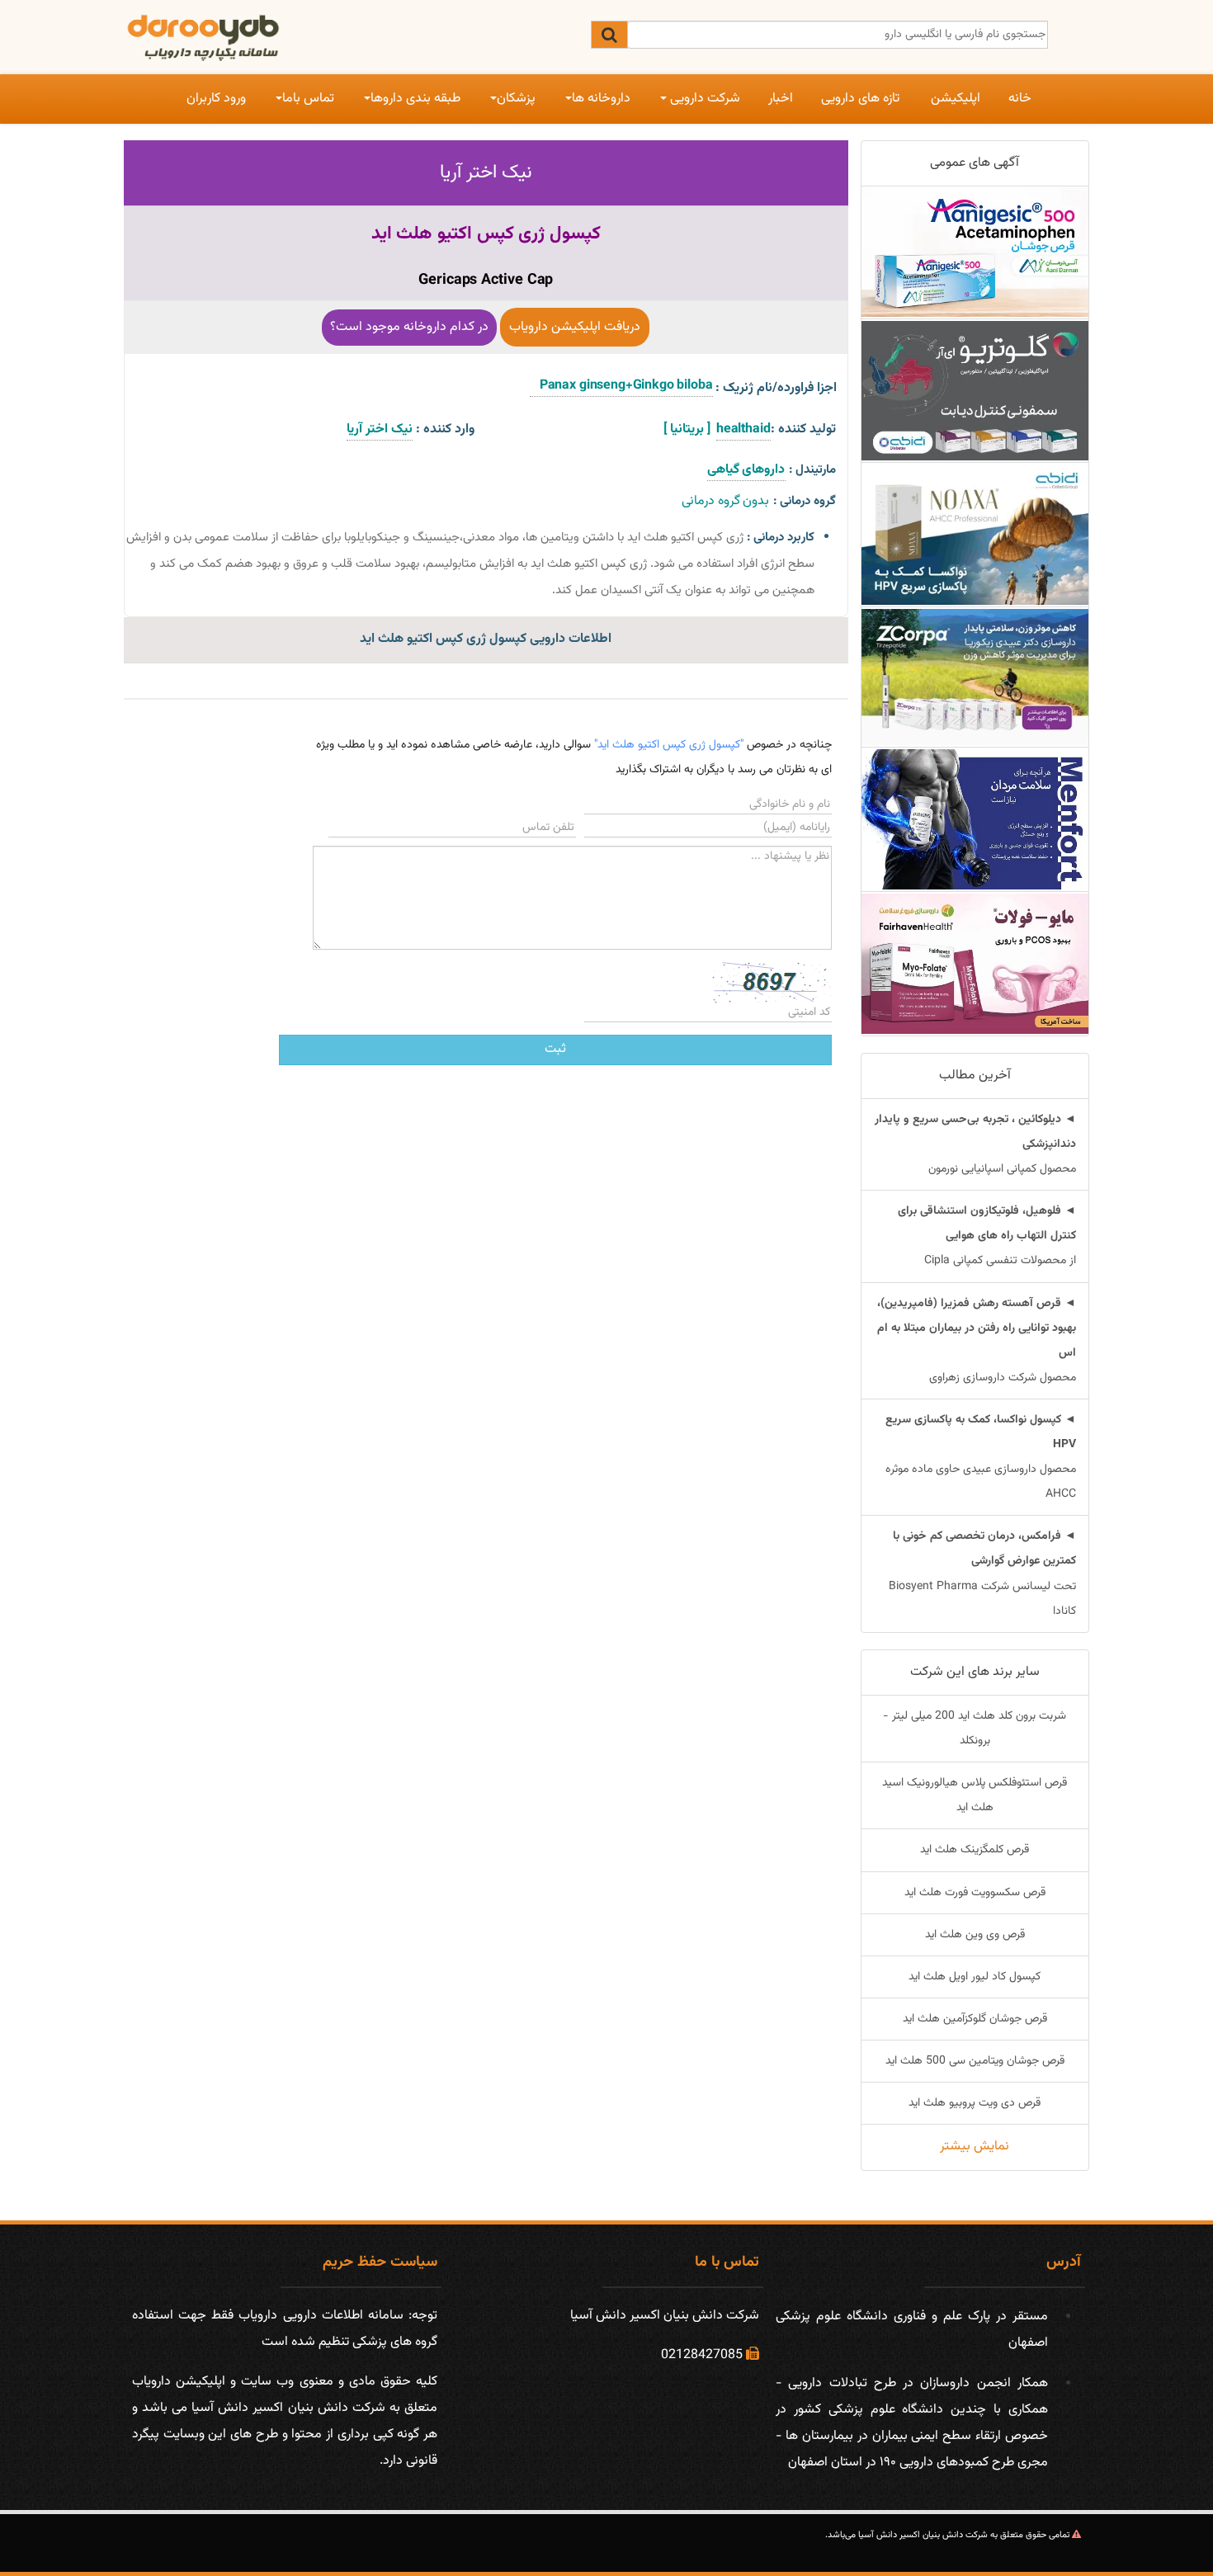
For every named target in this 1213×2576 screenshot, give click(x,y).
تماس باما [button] (308, 99)
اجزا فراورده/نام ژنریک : (776, 388)
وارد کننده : (445, 429)
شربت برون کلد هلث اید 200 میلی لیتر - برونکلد (975, 1729)
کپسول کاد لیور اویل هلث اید (975, 1977)
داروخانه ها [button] (601, 99)
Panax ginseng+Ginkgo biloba (621, 386)
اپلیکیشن (956, 99)
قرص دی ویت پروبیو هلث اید (975, 2103)
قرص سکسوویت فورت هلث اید (975, 1893)
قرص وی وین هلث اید (975, 1935)
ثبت (555, 1049)
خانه (1020, 99)
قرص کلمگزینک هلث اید (975, 1850)
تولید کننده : (803, 429)
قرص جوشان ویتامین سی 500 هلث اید (975, 2061)
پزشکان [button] (516, 99)
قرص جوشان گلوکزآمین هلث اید (975, 2019)
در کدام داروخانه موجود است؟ (409, 327)
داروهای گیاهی (746, 470)
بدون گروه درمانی (726, 501)
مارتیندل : (812, 470)
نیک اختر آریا (486, 172)
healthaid (743, 429)
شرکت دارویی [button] (703, 99)
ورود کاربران (216, 99)
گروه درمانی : (805, 501)
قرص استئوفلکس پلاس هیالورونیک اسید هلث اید (975, 1795)
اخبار (781, 99)
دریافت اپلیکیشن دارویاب (575, 327)
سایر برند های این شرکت (975, 1672)
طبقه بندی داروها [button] (415, 99)
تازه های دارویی (860, 99)
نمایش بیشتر (975, 2147)
